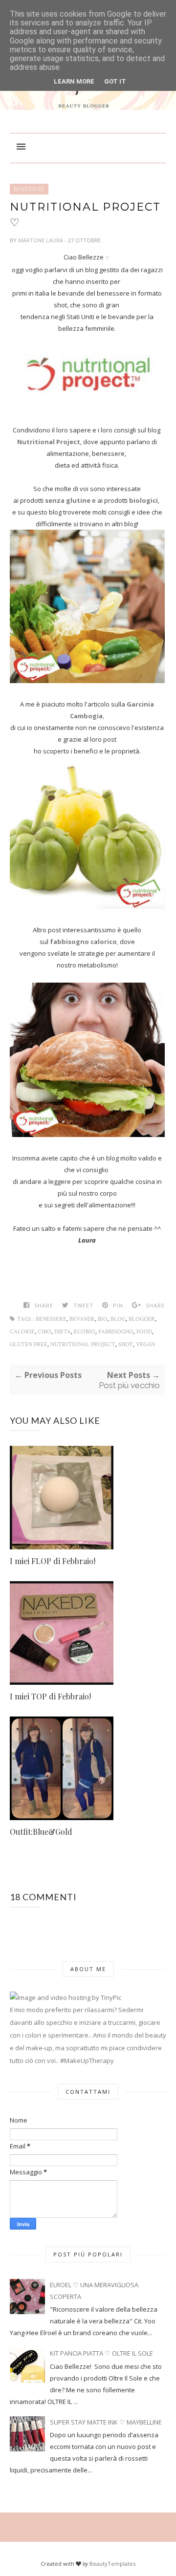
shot (126, 1344)
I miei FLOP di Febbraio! (53, 1561)
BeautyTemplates (112, 2564)
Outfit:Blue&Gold (41, 1832)
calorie (22, 1332)
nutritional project (83, 1344)
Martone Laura (41, 240)
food (144, 1332)
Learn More (74, 81)
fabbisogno (116, 1332)
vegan (145, 1344)
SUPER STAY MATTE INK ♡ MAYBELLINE (106, 2422)
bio (103, 1319)
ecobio (85, 1332)
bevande (82, 1319)
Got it (115, 81)
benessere (29, 189)
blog (118, 1319)
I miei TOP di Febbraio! (50, 1696)
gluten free (29, 1344)
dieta (63, 1332)
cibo (44, 1332)
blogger (142, 1319)
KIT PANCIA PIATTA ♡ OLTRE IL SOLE (101, 2353)
